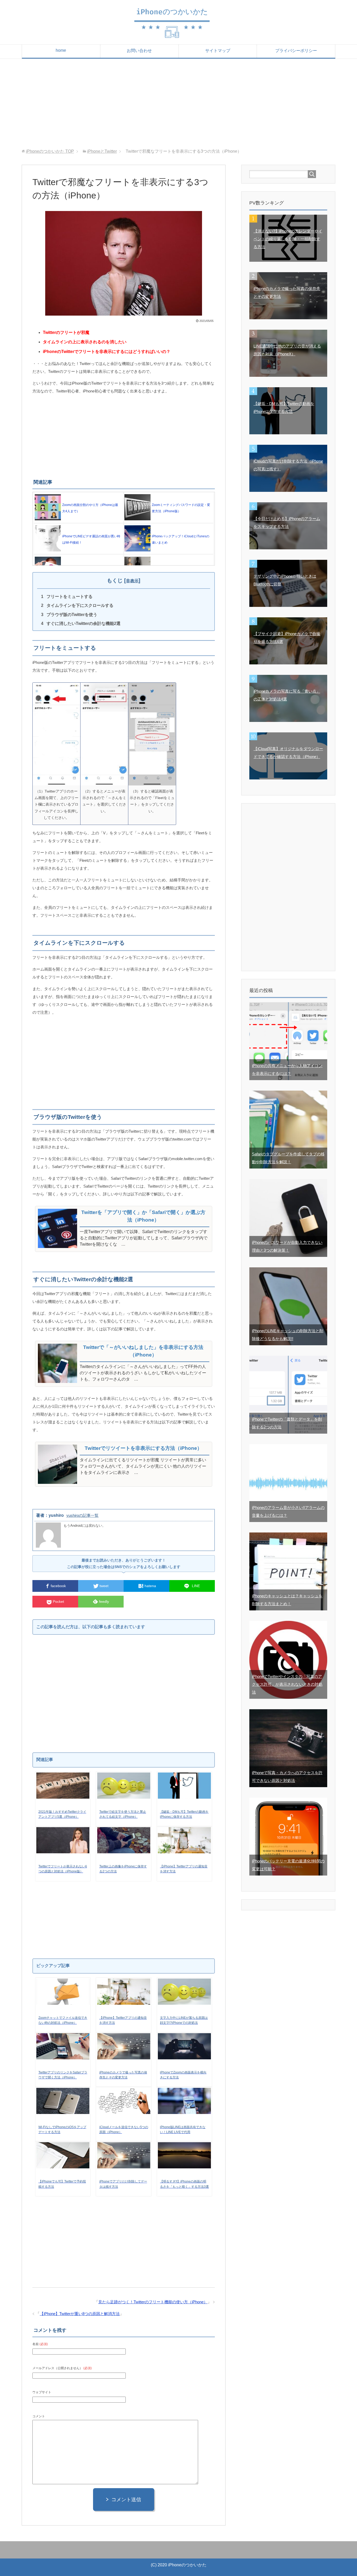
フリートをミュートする (70, 597)
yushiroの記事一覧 (82, 1515)
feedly (103, 1602)
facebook (58, 1586)
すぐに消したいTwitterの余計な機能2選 (84, 623)
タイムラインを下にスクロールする (80, 605)
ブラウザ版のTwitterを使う (72, 615)
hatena (150, 1586)
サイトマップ (218, 51)
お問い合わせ (139, 51)
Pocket (58, 1602)
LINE (195, 1586)
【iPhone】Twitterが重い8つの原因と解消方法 (80, 2314)
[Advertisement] (179, 104)
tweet (103, 1586)
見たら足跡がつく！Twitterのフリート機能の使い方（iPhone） (153, 2302)
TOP (50, 151)
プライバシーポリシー (296, 51)
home (61, 50)
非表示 (132, 581)
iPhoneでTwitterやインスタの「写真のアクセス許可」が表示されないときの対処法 (287, 1684)
